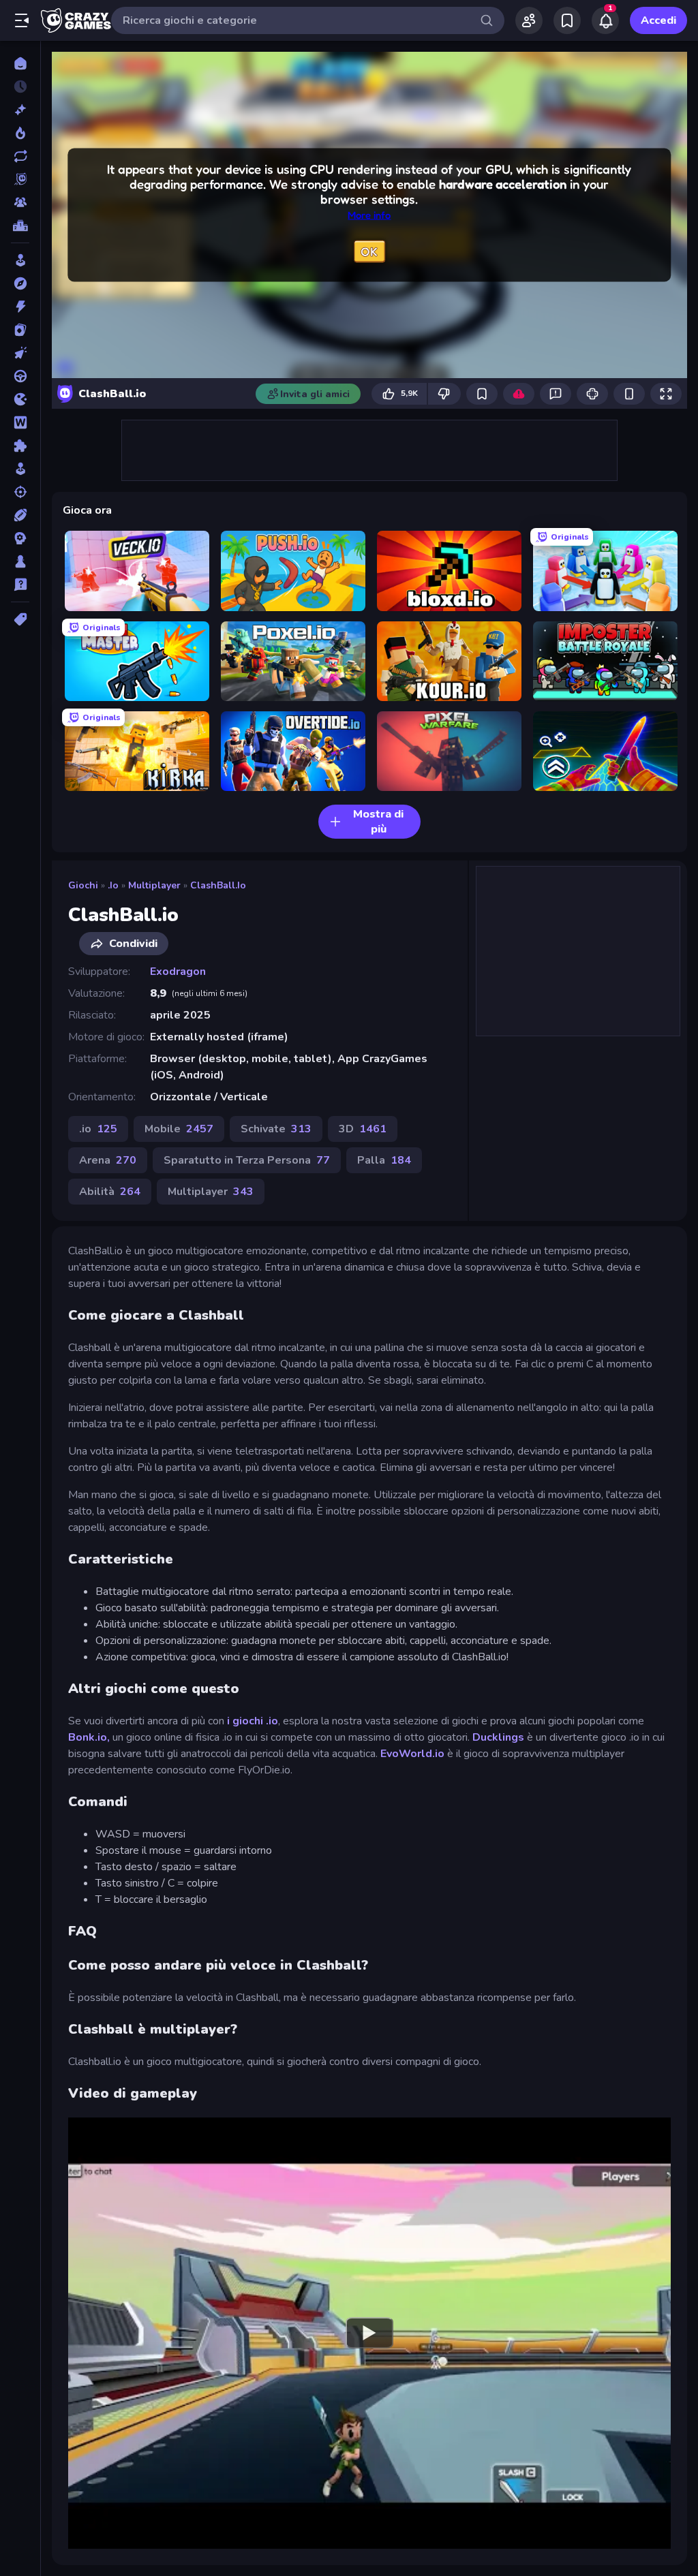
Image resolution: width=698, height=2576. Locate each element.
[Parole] (20, 422)
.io (113, 885)
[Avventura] (20, 283)
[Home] (20, 63)
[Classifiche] (20, 226)
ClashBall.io (218, 885)
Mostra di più (378, 822)
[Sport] (20, 515)
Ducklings (498, 1737)
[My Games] (567, 20)
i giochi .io (253, 1721)
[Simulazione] (20, 469)
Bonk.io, (89, 1737)
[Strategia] (20, 538)
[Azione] (20, 307)
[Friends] (529, 20)
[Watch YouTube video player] (369, 2333)
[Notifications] (605, 20)
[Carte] (20, 330)
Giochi (83, 885)
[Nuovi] (20, 110)
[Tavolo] (20, 561)
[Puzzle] (20, 446)
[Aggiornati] (20, 156)
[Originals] (20, 179)
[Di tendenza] (20, 133)
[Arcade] (20, 260)
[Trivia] (20, 585)
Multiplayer (154, 885)
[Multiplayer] (20, 202)
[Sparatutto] (20, 492)
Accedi (658, 20)
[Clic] (20, 353)
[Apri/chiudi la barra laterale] (22, 20)
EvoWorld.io (412, 1754)
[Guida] (20, 376)
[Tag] (20, 619)
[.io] (20, 399)
